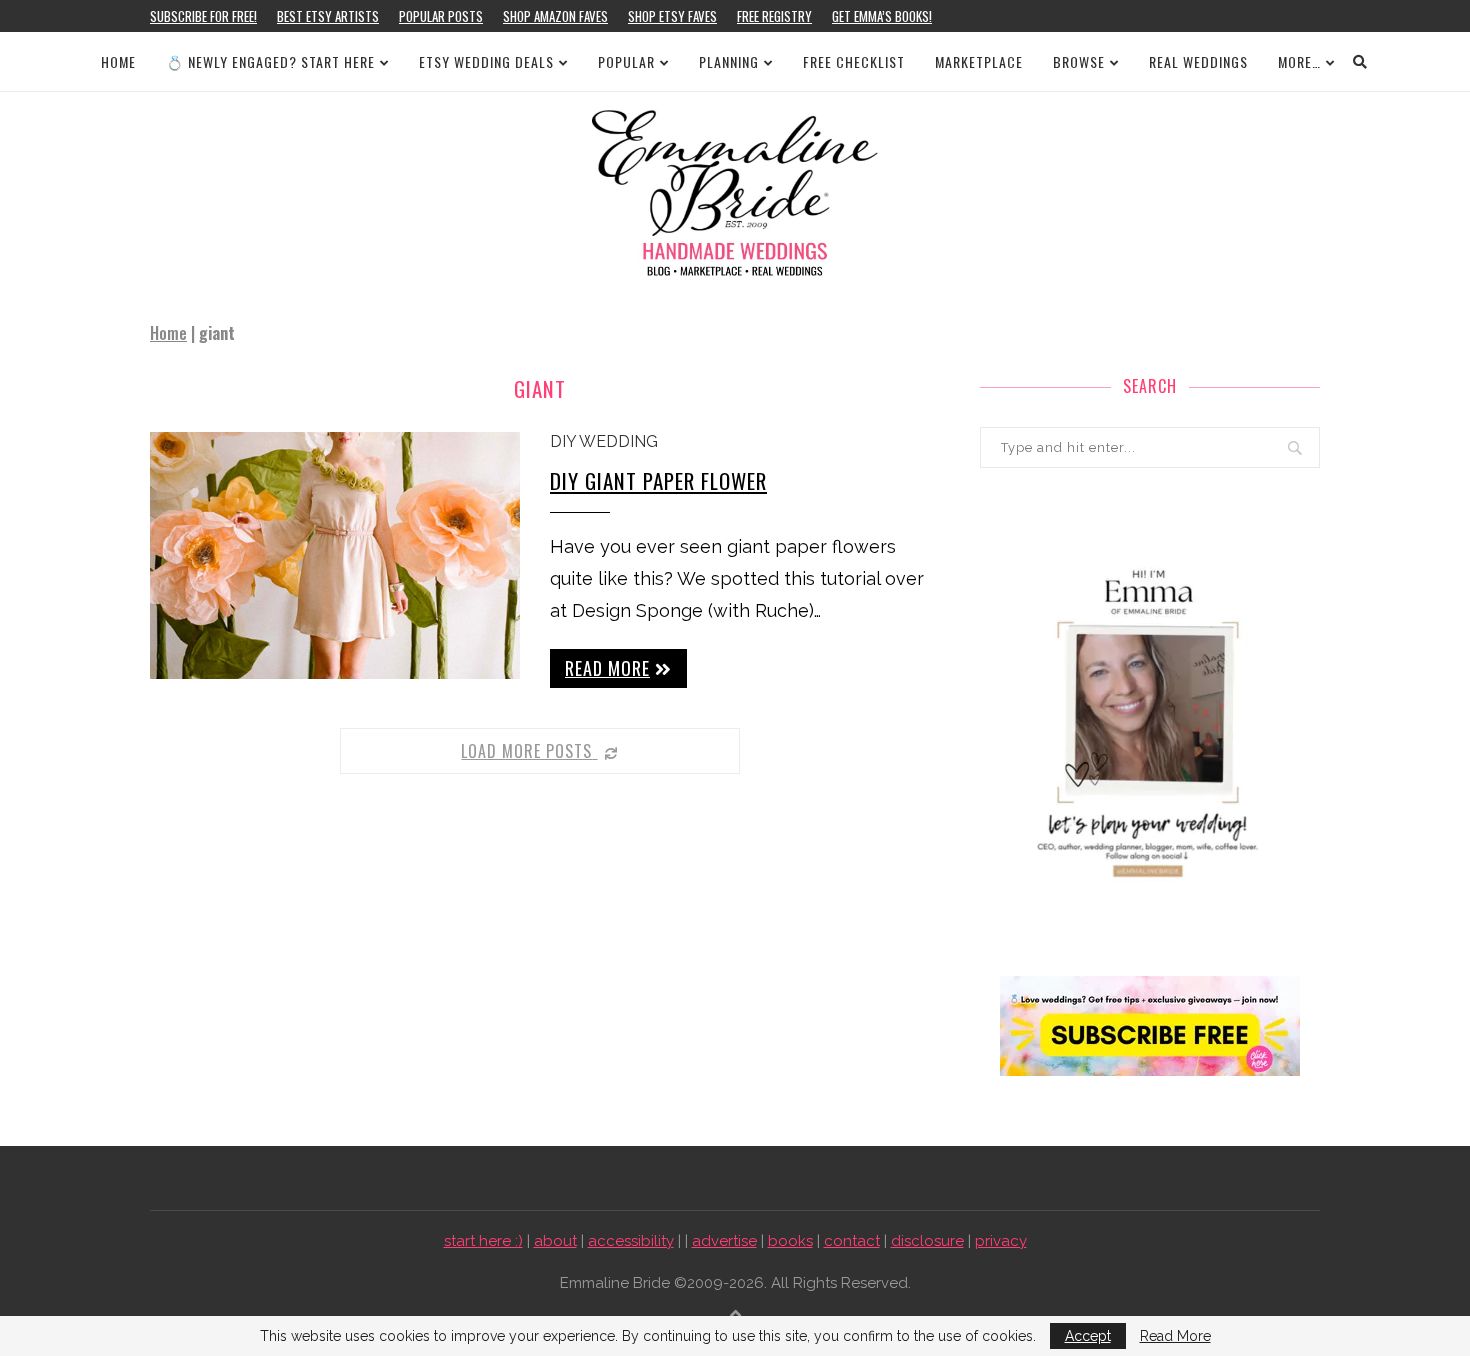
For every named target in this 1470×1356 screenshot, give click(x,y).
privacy (1001, 1241)
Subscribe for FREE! (203, 16)
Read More (1175, 1336)
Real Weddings (1198, 61)
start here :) (483, 1241)
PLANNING (729, 61)
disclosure (927, 1241)
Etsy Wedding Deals (486, 61)
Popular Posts (441, 16)
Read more (607, 668)
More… (1299, 61)
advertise (724, 1241)
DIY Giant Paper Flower (658, 480)
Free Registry (774, 16)
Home (118, 61)
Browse (1079, 61)
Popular (626, 61)
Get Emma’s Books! (882, 16)
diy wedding (604, 441)
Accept (1088, 1336)
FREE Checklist (854, 61)
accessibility (631, 1241)
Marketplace (979, 61)
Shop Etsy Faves (672, 16)
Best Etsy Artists (328, 16)
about (555, 1241)
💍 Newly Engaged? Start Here (270, 61)
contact (852, 1241)
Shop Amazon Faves (555, 16)
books (790, 1241)
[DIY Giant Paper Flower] (335, 555)
